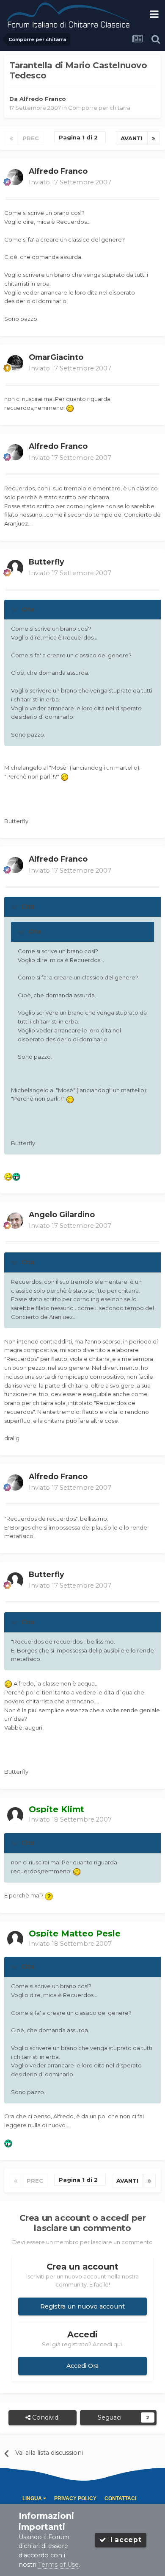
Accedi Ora (82, 2366)
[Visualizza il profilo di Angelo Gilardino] (15, 1221)
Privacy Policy (75, 2498)
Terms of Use (58, 2565)
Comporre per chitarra (99, 108)
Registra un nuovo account (82, 2306)
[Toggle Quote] (15, 609)
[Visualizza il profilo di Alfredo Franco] (15, 177)
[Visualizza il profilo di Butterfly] (15, 568)
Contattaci (120, 2498)
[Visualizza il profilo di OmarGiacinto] (15, 363)
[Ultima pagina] (154, 138)
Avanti (132, 138)
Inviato (70, 182)
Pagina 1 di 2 (80, 137)
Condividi (45, 2417)
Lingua (33, 2498)
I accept (124, 2540)
